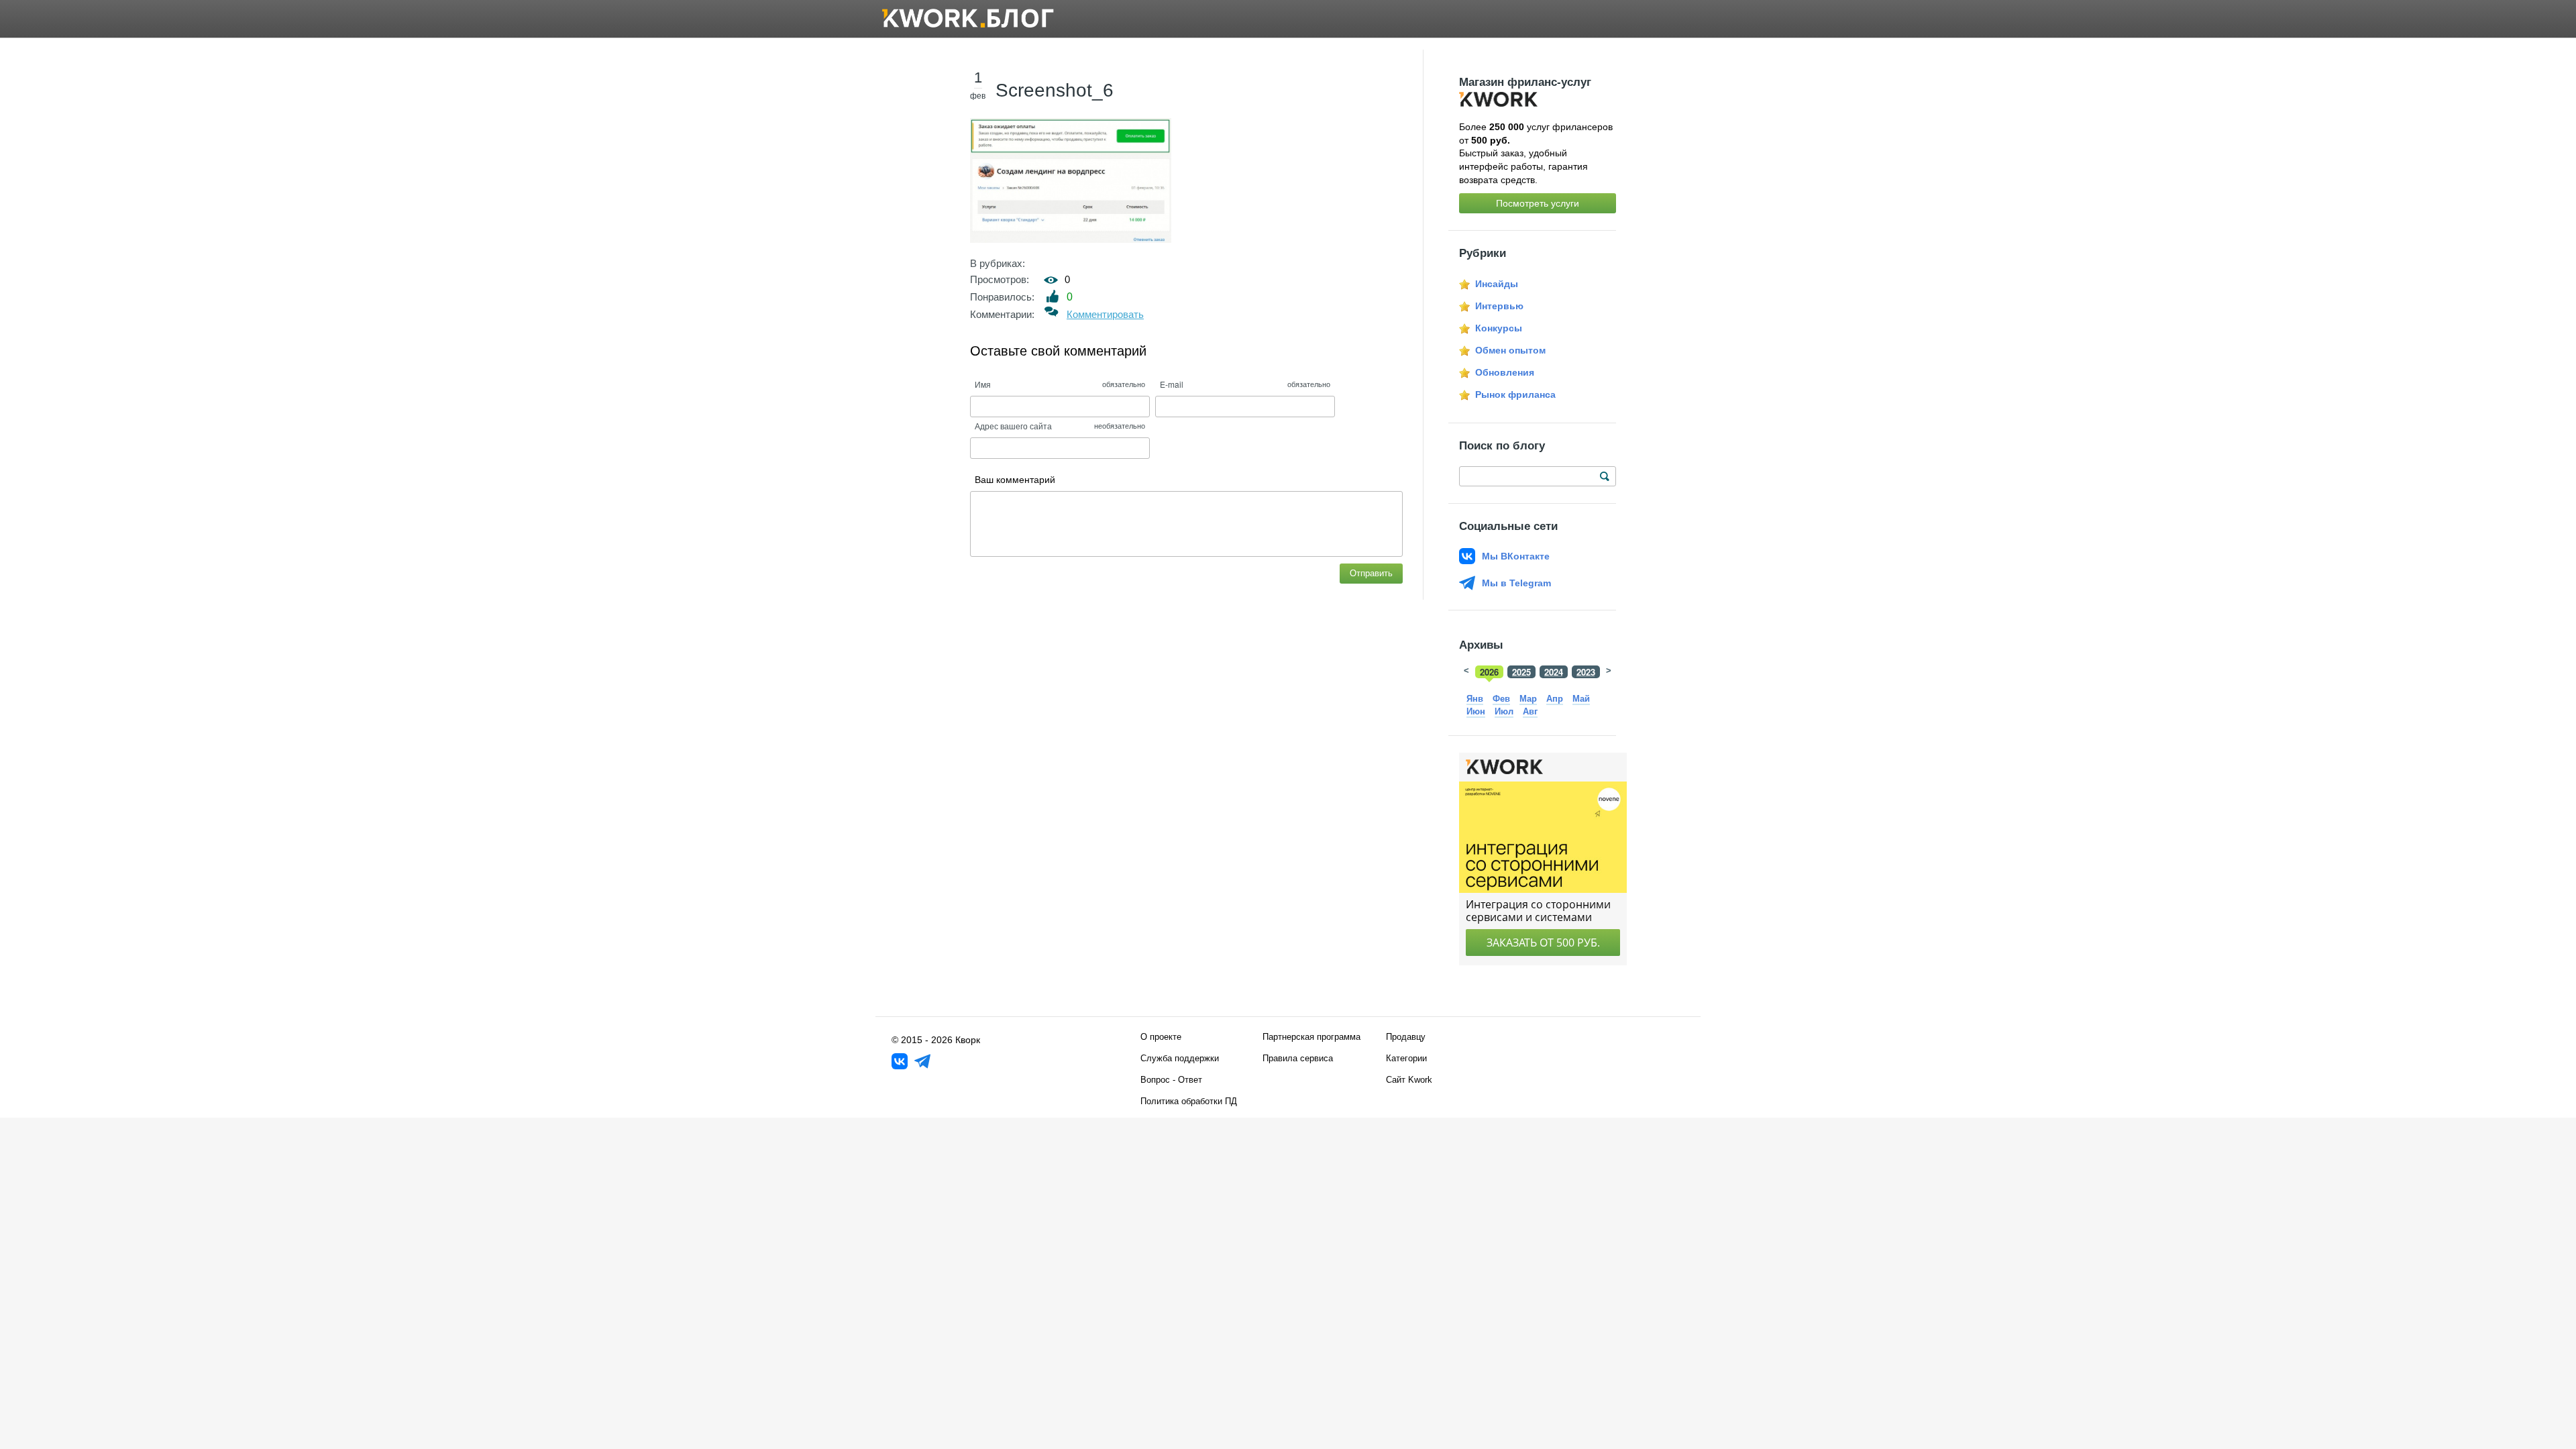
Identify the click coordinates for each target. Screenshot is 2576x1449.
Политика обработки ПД (1189, 1101)
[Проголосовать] (1053, 296)
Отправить (1371, 573)
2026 (1489, 672)
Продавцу (1406, 1037)
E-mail (1172, 384)
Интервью (1499, 306)
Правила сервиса (1298, 1058)
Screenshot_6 (1055, 90)
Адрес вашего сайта (1013, 426)
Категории (1406, 1058)
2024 (1554, 672)
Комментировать (1105, 314)
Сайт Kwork (1409, 1080)
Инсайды (1497, 284)
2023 (1586, 672)
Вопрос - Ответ (1171, 1080)
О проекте (1161, 1037)
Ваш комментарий (1015, 480)
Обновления (1505, 372)
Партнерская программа (1311, 1037)
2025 (1521, 672)
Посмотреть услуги (1538, 203)
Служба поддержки (1180, 1058)
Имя (983, 384)
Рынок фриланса (1515, 394)
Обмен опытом (1510, 350)
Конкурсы (1499, 328)
